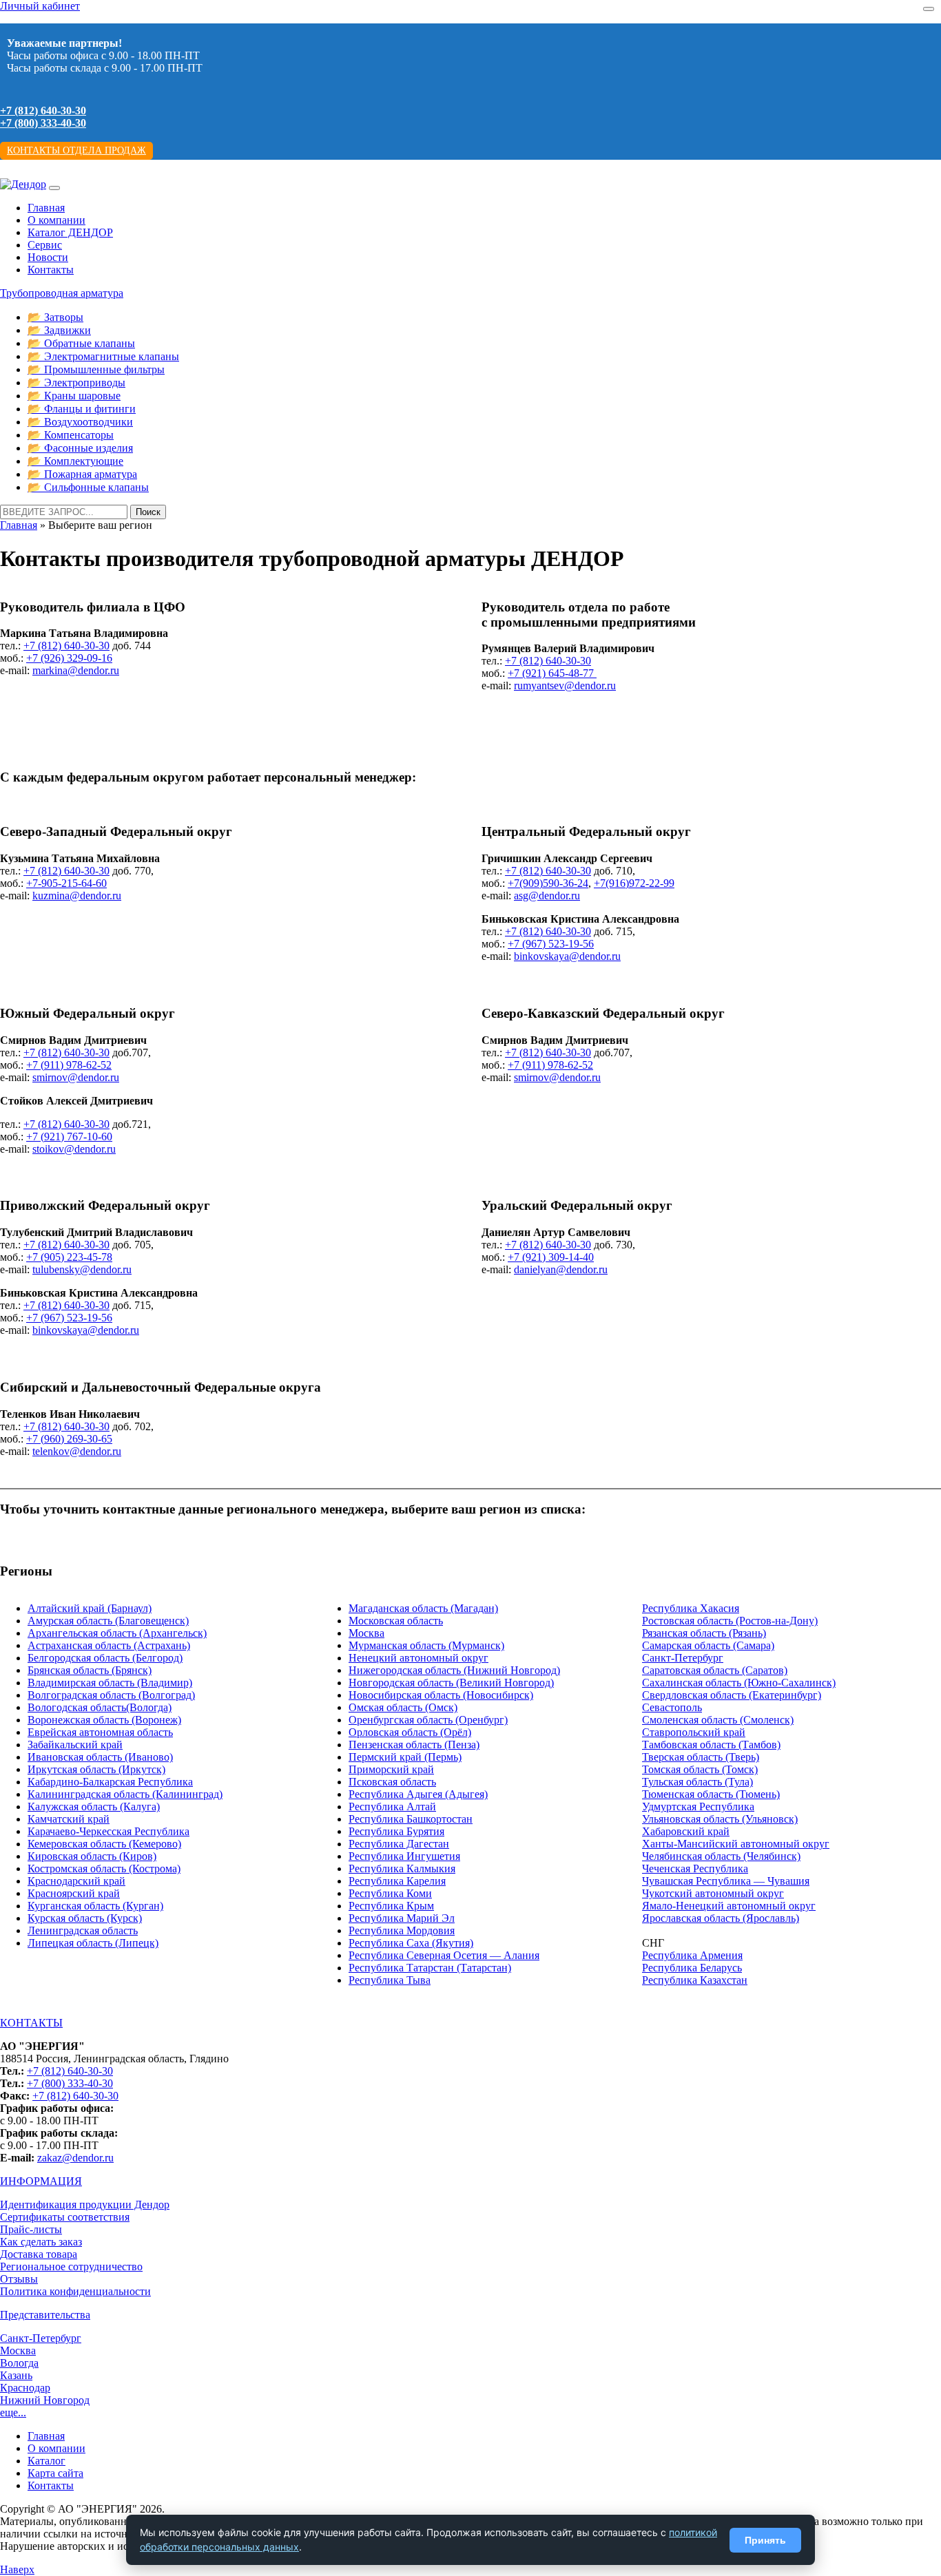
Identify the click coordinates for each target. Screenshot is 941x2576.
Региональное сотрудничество (71, 2266)
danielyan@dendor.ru (561, 1269)
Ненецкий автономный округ (418, 1658)
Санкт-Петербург (683, 1658)
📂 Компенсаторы (71, 435)
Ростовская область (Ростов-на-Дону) (730, 1621)
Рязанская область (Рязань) (704, 1633)
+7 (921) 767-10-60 (69, 1137)
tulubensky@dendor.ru (82, 1269)
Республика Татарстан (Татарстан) (430, 1968)
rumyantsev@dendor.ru (565, 685)
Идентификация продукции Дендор (85, 2205)
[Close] (929, 9)
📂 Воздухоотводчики (80, 422)
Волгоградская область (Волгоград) (111, 1695)
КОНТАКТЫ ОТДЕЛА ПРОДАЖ (76, 150)
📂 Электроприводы (76, 383)
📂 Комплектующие (75, 461)
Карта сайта (55, 2473)
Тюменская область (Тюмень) (711, 1794)
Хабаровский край (686, 1831)
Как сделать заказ (41, 2242)
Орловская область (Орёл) (410, 1732)
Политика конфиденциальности (75, 2291)
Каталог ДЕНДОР (70, 232)
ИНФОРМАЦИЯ (41, 2181)
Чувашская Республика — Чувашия (726, 1881)
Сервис (45, 245)
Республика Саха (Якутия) (411, 1943)
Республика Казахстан (695, 1980)
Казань (16, 2375)
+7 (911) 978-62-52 (69, 1065)
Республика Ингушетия (404, 1856)
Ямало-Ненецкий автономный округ (729, 1906)
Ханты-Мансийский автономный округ (736, 1844)
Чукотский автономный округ (713, 1893)
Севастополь (672, 1707)
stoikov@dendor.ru (74, 1149)
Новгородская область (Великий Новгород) (451, 1683)
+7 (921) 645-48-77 (552, 673)
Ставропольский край (694, 1732)
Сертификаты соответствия (65, 2217)
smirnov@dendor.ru (76, 1077)
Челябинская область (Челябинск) (721, 1856)
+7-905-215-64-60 (66, 883)
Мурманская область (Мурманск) (426, 1645)
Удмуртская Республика (698, 1807)
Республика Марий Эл (402, 1918)
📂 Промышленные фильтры (96, 369)
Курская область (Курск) (85, 1918)
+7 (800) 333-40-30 (43, 123)
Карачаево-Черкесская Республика (108, 1831)
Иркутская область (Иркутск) (96, 1769)
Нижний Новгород (45, 2400)
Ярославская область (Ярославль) (721, 1918)
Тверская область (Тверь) (701, 1757)
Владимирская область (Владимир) (110, 1683)
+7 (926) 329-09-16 (69, 658)
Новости (48, 257)
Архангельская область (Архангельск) (117, 1633)
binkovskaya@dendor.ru (567, 956)
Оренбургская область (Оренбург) (428, 1720)
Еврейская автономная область (100, 1732)
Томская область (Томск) (700, 1769)
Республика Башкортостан (411, 1819)
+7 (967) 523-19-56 (551, 944)
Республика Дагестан (399, 1844)
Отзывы (19, 2279)
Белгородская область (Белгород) (105, 1658)
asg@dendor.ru (547, 896)
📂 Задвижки (59, 330)
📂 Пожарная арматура (82, 474)
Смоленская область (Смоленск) (718, 1720)
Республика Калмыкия (402, 1868)
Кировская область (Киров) (92, 1856)
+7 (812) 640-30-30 (43, 111)
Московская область (396, 1621)
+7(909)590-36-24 (548, 883)
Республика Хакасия (691, 1608)
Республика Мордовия (402, 1930)
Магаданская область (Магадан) (423, 1608)
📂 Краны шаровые (74, 396)
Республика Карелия (397, 1881)
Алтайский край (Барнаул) (90, 1608)
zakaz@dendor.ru (75, 2158)
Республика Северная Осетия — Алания (444, 1955)
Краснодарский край (76, 1881)
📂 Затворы (55, 317)
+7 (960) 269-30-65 (69, 1439)
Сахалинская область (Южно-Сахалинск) (739, 1683)
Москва (366, 1633)
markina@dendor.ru (76, 670)
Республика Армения (692, 1955)
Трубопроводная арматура (62, 293)
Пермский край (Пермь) (405, 1757)
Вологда (19, 2363)
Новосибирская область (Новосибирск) (441, 1695)
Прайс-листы (31, 2229)
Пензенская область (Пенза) (414, 1745)
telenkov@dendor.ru (77, 1451)
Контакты (51, 270)
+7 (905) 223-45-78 (69, 1257)
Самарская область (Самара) (708, 1645)
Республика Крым (391, 1906)
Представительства (45, 2315)
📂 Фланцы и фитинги (82, 409)
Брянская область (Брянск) (90, 1670)
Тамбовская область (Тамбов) (711, 1745)
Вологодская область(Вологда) (100, 1707)
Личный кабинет (40, 6)
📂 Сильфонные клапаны (88, 487)
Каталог (46, 2461)
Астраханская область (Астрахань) (109, 1645)
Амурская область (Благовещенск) (108, 1621)
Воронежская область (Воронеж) (104, 1720)
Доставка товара (39, 2254)
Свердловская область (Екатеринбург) (732, 1695)
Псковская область (392, 1782)
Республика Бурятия (396, 1831)
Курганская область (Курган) (95, 1906)
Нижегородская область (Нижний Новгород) (454, 1670)
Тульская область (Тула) (697, 1782)
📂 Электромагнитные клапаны (103, 356)
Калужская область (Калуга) (94, 1807)
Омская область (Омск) (403, 1707)
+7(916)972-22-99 (634, 883)
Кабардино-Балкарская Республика (110, 1782)
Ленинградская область (83, 1930)
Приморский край (391, 1769)
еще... (13, 2412)
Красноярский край (74, 1893)
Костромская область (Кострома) (104, 1868)
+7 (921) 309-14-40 (551, 1257)
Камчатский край (69, 1819)
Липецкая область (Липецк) (93, 1943)
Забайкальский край (75, 1745)
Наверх (17, 2569)
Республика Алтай (392, 1807)
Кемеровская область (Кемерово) (104, 1844)
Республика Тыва (390, 1980)
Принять (765, 2540)
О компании (56, 220)
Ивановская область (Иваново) (100, 1757)
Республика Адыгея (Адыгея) (418, 1794)
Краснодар (25, 2388)
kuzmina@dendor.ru (77, 896)
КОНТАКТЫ (31, 2023)
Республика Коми (390, 1893)
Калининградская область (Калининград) (125, 1794)
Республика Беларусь (692, 1968)
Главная (46, 208)
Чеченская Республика (695, 1868)
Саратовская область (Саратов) (715, 1670)
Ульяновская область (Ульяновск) (720, 1819)
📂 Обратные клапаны (81, 343)
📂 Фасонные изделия (80, 448)
